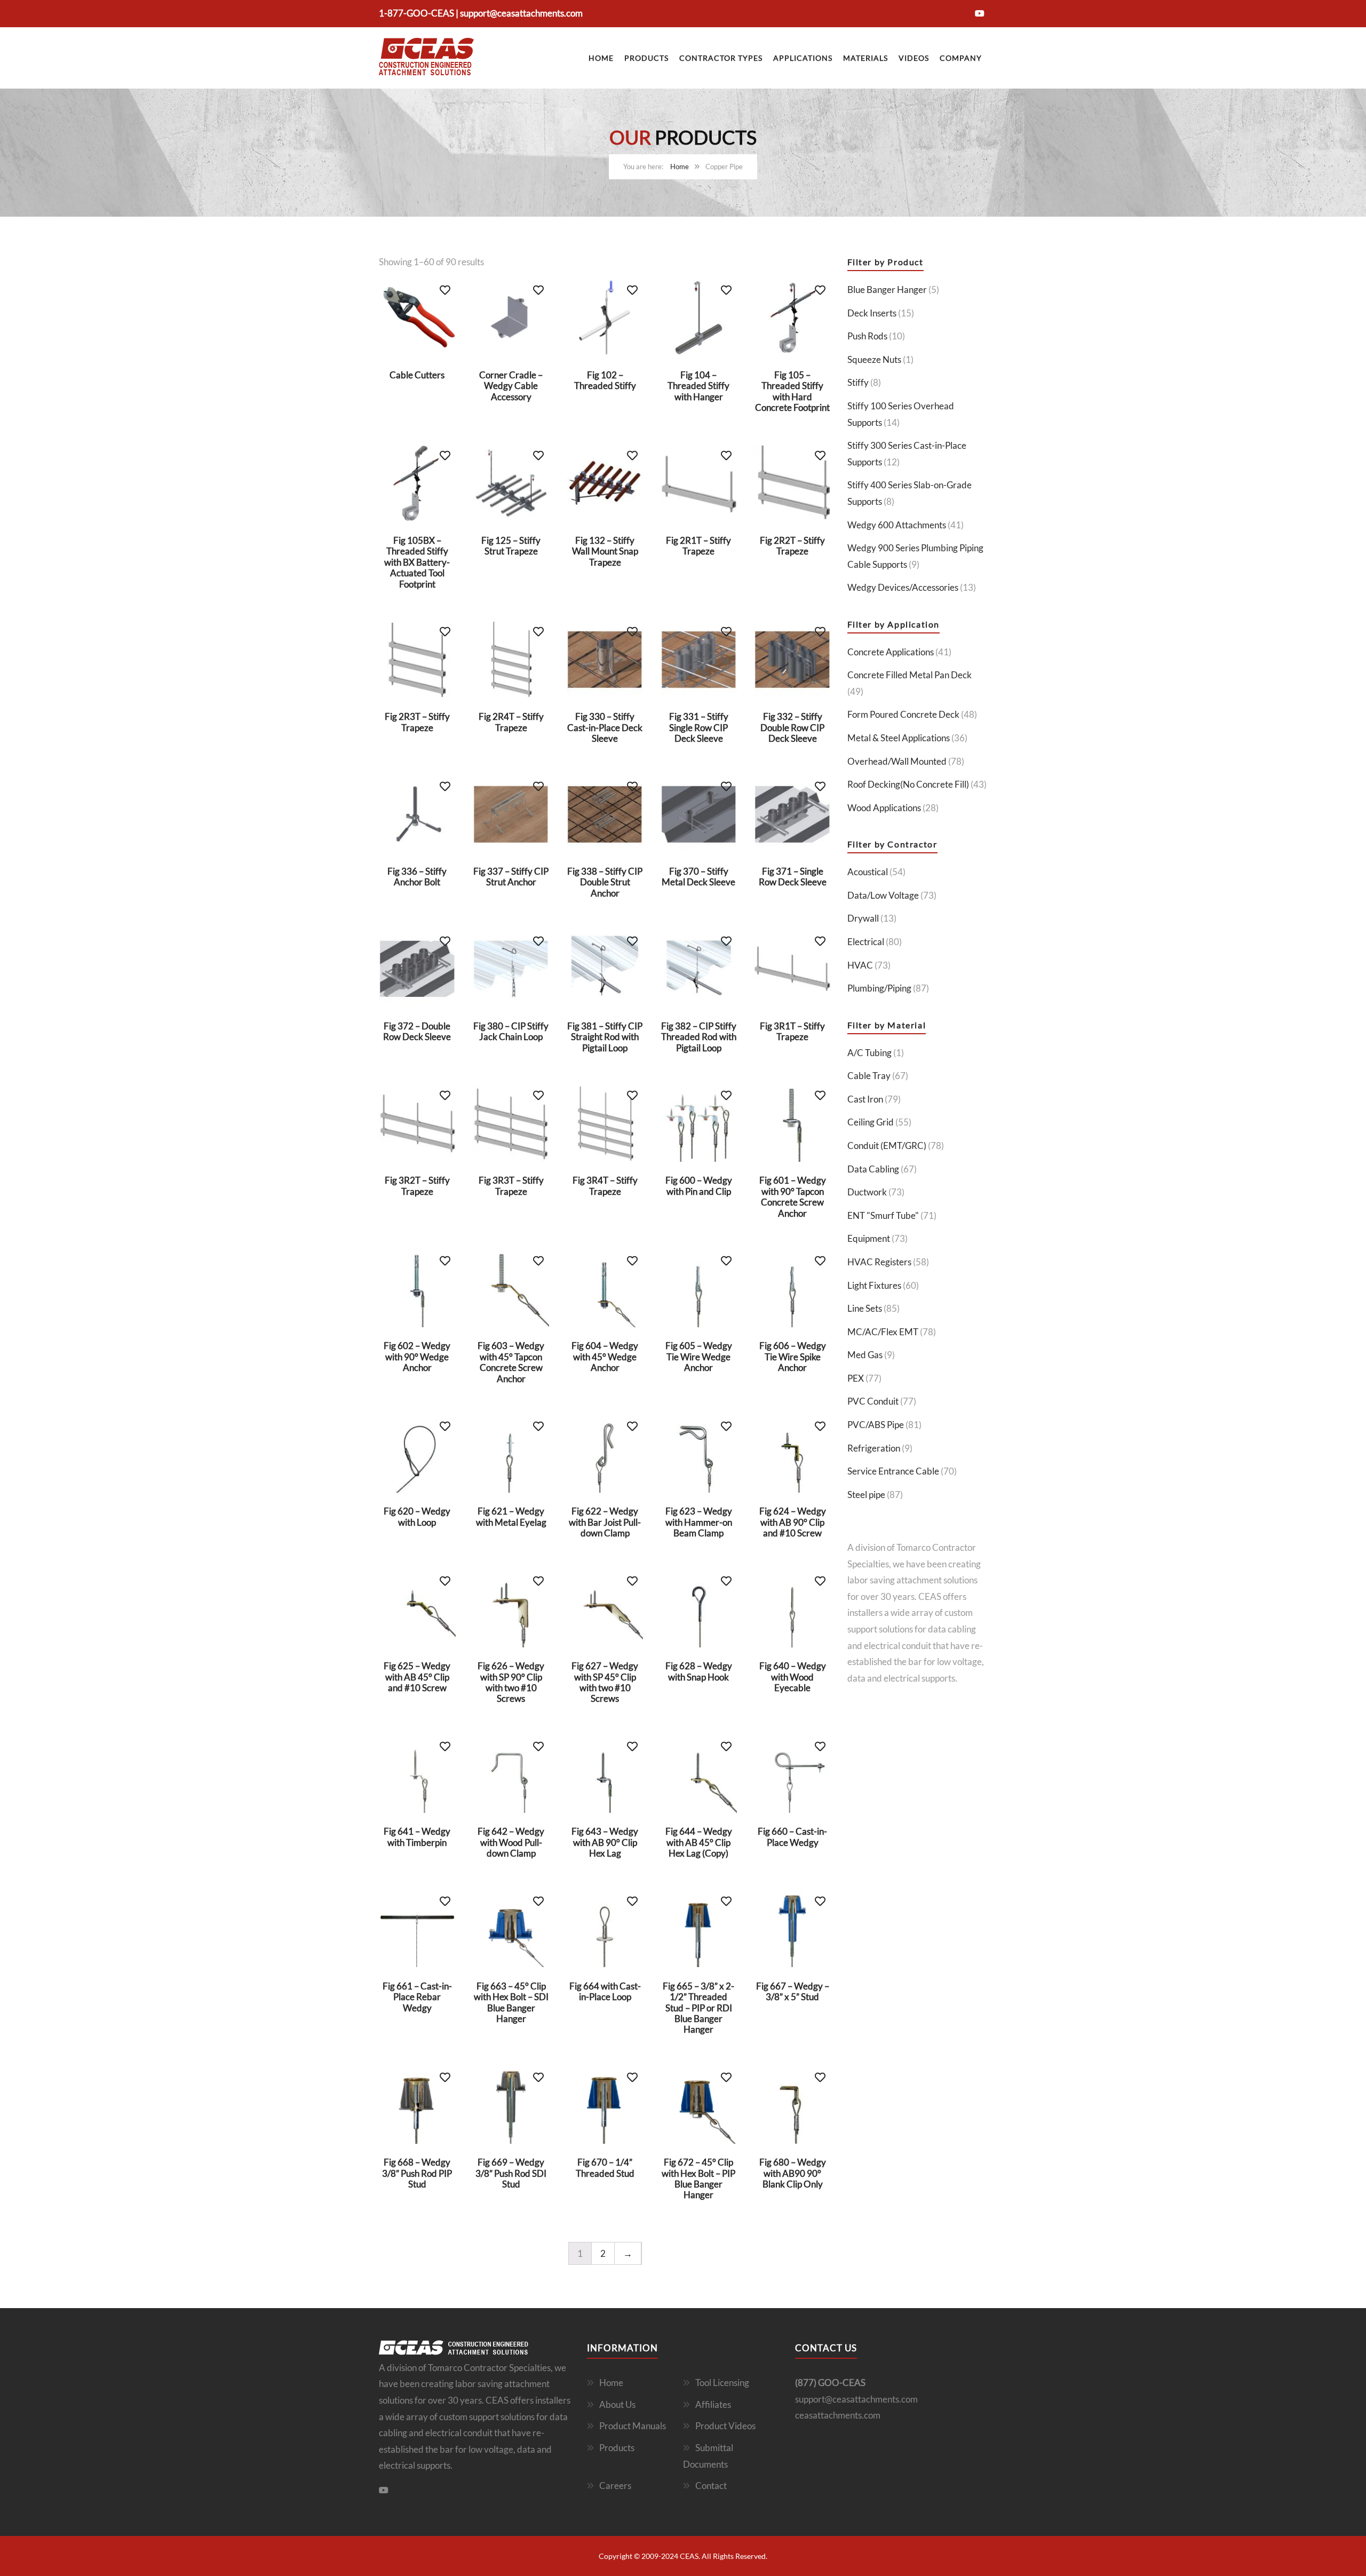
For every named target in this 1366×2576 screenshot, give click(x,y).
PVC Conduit (873, 1401)
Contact (711, 2486)
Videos (914, 58)
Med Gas (865, 1355)
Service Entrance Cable (893, 1471)
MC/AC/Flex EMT (883, 1332)
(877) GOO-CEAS (830, 2383)
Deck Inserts (872, 313)
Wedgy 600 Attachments (897, 525)
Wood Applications (884, 808)
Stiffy (858, 382)
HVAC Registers (879, 1262)
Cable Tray (869, 1076)
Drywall (863, 918)
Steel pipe (866, 1495)
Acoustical (868, 872)
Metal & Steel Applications (899, 738)
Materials (865, 58)
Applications (803, 58)
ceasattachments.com (838, 2415)
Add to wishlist (445, 290)
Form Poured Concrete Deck (903, 714)
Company (961, 58)
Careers (615, 2486)
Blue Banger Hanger (887, 290)
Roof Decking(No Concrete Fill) (908, 784)
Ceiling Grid (871, 1122)
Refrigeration (874, 1448)
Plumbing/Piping (879, 988)
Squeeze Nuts (874, 359)
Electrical (866, 942)
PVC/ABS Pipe (876, 1425)
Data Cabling (873, 1169)
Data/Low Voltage (883, 895)
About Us (617, 2404)
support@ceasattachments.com (521, 13)
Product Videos (725, 2426)
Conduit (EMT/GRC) (887, 1146)
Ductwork (867, 1192)
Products (646, 58)
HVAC (860, 965)
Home (601, 58)
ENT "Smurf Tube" (883, 1215)
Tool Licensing (722, 2383)
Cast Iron (865, 1099)
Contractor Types (721, 58)
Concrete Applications (891, 652)
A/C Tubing (869, 1053)
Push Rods (867, 336)
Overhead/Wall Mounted (897, 761)
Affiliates (713, 2404)
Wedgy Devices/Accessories (903, 587)
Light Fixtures (874, 1285)
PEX (856, 1378)
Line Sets (865, 1308)
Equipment (869, 1238)
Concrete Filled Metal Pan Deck (910, 675)
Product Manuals (633, 2426)
